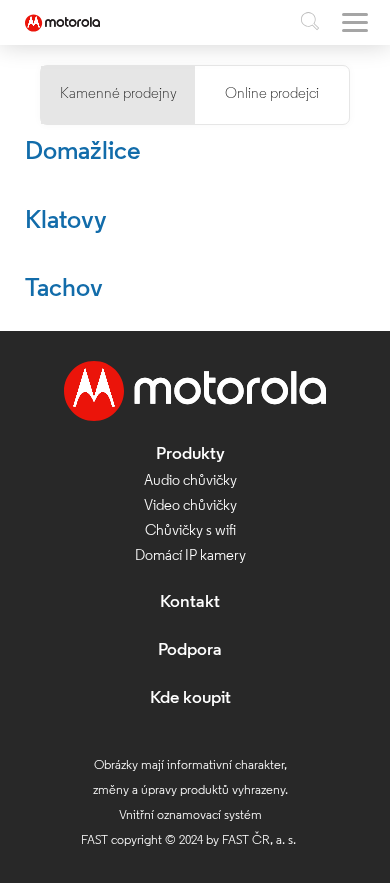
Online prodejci (272, 94)
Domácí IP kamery (190, 556)
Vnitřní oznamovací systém (190, 815)
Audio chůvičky (190, 481)
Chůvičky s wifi (190, 531)
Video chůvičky (190, 506)
